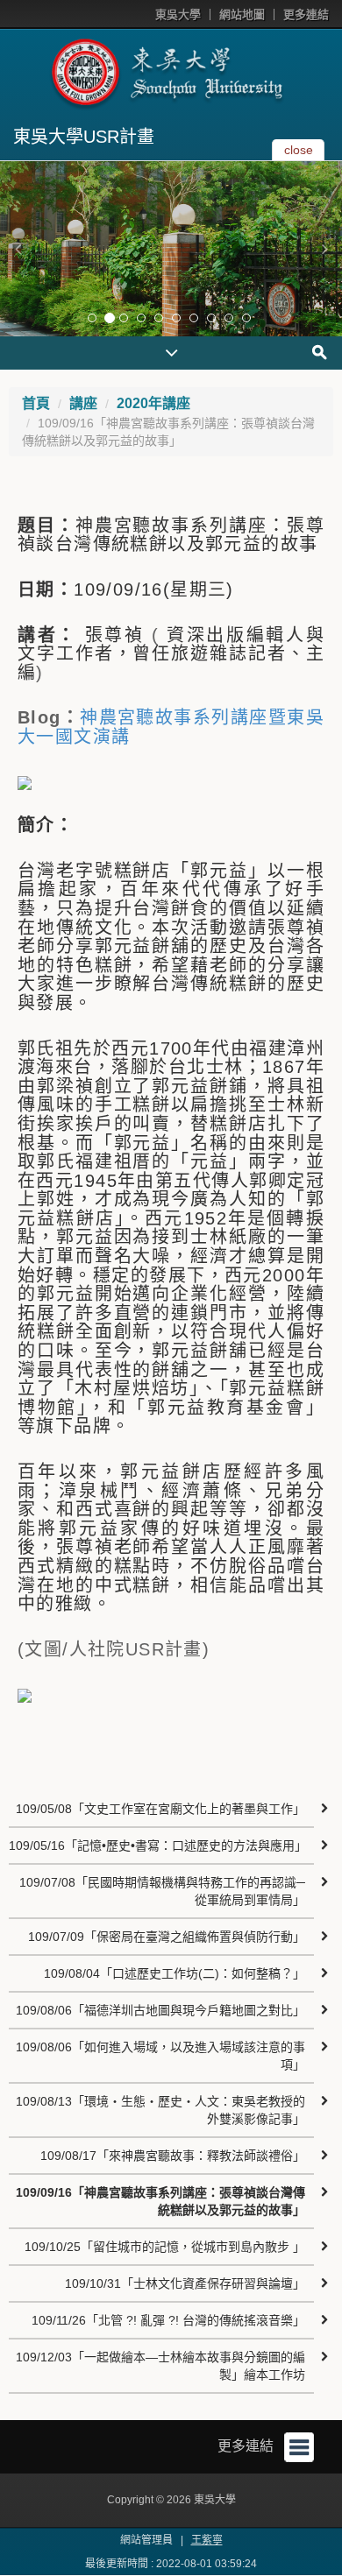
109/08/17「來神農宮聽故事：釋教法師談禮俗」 (173, 2156)
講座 (83, 403)
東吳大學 (178, 14)
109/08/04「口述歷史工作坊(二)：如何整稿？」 (175, 1973)
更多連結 (306, 14)
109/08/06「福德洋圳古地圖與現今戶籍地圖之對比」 (160, 2010)
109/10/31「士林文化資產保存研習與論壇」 (185, 2283)
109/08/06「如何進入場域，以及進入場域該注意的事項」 (160, 2056)
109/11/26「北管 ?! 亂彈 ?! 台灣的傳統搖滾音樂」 (168, 2320)
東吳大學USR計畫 (84, 137)
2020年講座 (153, 403)
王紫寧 (207, 2540)
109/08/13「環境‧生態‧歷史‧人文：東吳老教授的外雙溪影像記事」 (160, 2110)
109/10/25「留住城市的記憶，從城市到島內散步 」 (165, 2247)
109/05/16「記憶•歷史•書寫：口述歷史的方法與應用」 (158, 1846)
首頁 (36, 403)
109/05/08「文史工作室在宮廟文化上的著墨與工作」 (160, 1809)
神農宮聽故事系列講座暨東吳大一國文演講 (171, 727)
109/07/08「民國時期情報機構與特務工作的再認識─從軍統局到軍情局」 (162, 1891)
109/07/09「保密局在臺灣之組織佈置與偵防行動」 (167, 1937)
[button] (18, 249)
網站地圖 (242, 14)
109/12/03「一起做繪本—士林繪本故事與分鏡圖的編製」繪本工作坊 (160, 2366)
